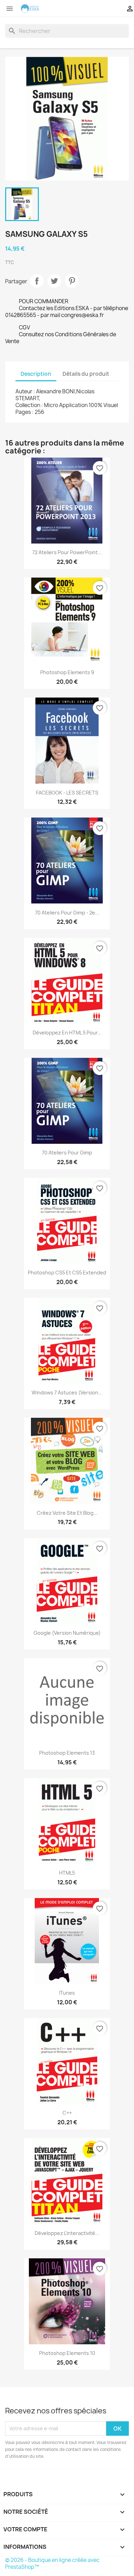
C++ (67, 2113)
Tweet (54, 281)
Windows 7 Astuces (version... (67, 1393)
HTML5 (67, 1873)
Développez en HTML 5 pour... (67, 1033)
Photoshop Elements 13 (67, 1753)
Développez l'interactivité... (67, 2233)
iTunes (67, 1993)
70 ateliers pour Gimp (67, 1153)
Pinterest (72, 281)
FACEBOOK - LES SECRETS (67, 793)
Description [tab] (36, 374)
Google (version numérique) (67, 1633)
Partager (37, 281)
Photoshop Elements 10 (67, 2353)
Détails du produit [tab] (86, 374)
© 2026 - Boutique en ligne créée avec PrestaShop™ (52, 2563)
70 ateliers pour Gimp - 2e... (67, 913)
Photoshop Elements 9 (67, 672)
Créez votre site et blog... (67, 1513)
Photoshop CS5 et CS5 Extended (67, 1273)
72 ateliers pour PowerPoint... (67, 552)
